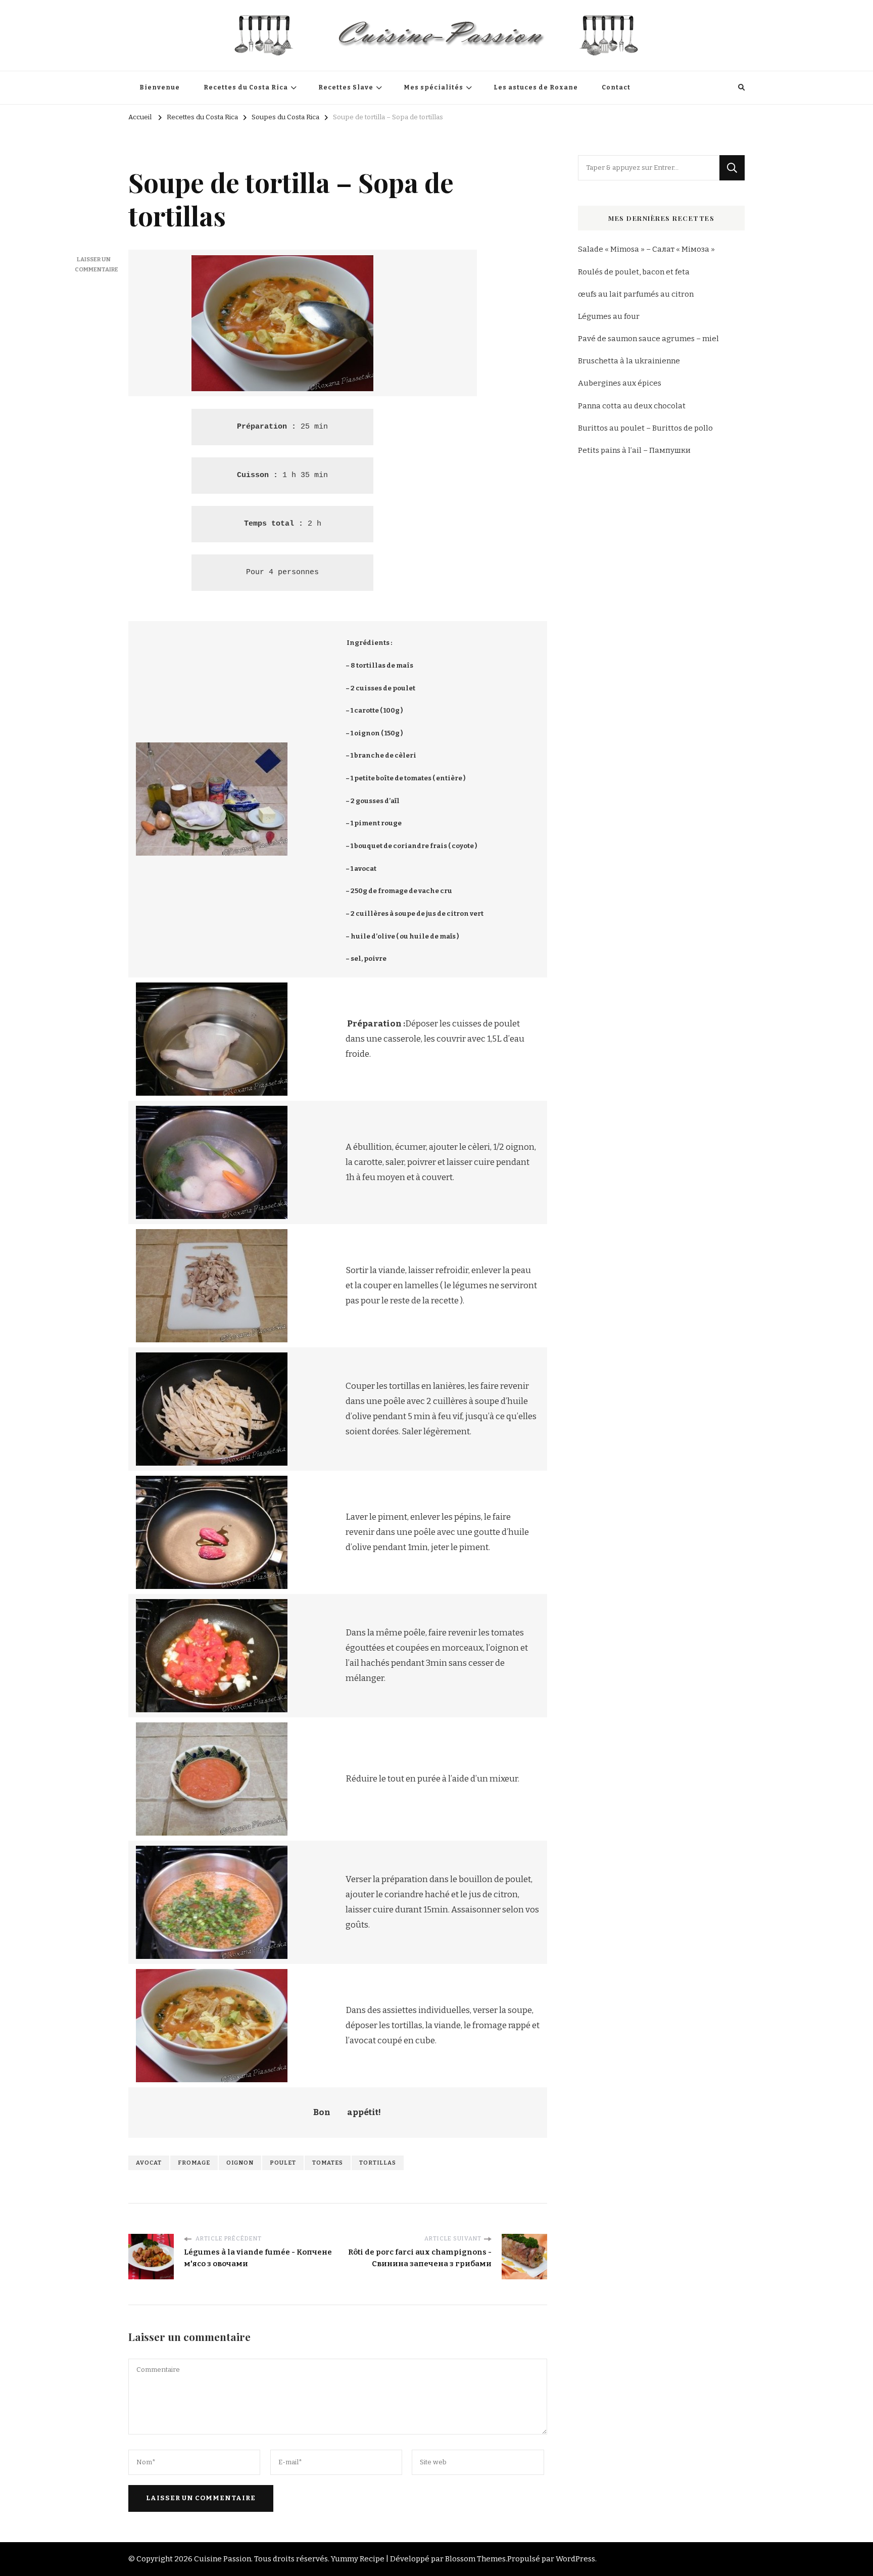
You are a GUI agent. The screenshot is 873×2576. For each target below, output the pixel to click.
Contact (616, 87)
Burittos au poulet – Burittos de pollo (645, 428)
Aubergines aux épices (620, 383)
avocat (149, 2163)
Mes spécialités (433, 87)
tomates (328, 2163)
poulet (283, 2163)
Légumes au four (609, 316)
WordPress (575, 2559)
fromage (194, 2163)
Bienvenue (160, 87)
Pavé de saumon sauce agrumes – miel (648, 339)
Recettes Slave (346, 87)
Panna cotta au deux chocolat (632, 406)
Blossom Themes (475, 2559)
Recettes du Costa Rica (246, 87)
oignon (240, 2163)
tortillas (378, 2163)
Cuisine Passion (223, 2559)
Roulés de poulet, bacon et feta (634, 272)
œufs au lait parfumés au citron (636, 294)
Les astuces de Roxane (536, 87)
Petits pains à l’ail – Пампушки (634, 450)
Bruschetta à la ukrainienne (629, 361)
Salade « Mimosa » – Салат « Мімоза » (646, 249)
